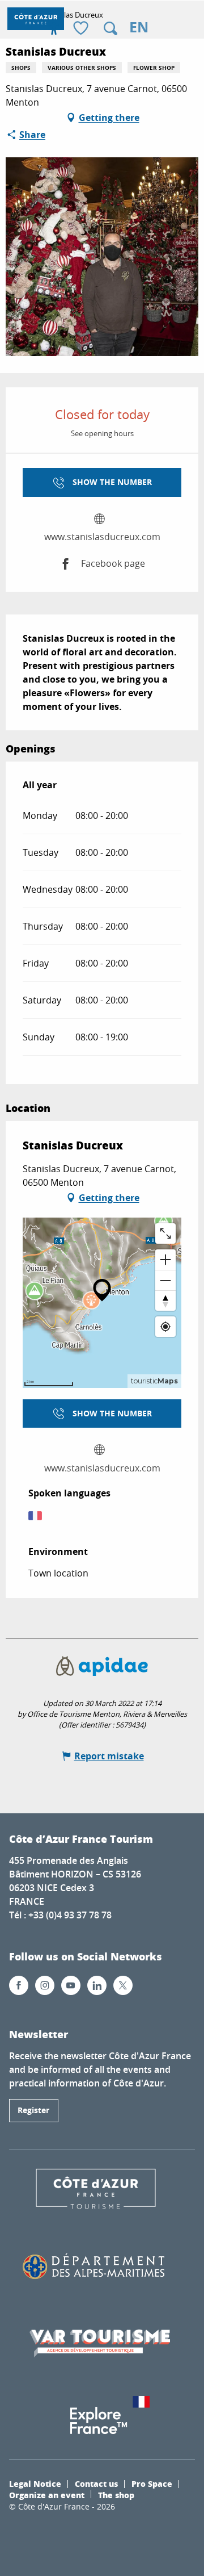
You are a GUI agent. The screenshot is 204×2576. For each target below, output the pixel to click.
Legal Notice (35, 2483)
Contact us (96, 2483)
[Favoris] (82, 29)
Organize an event (47, 2495)
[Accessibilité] (54, 28)
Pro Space (152, 2483)
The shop (116, 2495)
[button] (110, 28)
